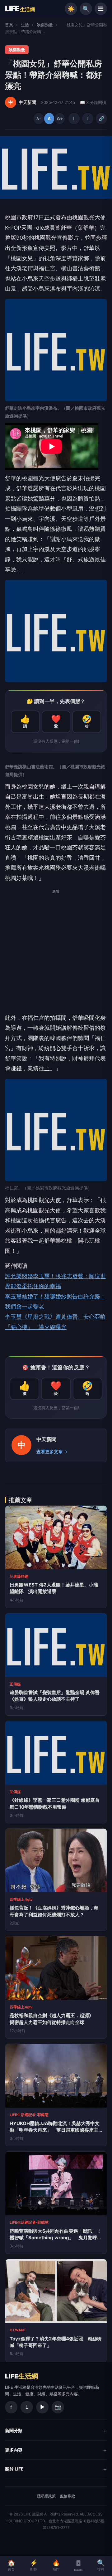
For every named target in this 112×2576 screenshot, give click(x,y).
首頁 (9, 25)
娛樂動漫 (45, 25)
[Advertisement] (56, 954)
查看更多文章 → (52, 1452)
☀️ (71, 9)
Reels (78, 2570)
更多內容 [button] (14, 2450)
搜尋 (101, 2565)
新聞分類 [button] (14, 2430)
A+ (60, 118)
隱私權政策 (46, 2496)
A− (39, 119)
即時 (34, 2565)
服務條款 (68, 2496)
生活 (25, 25)
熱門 (56, 2565)
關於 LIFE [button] (14, 2469)
